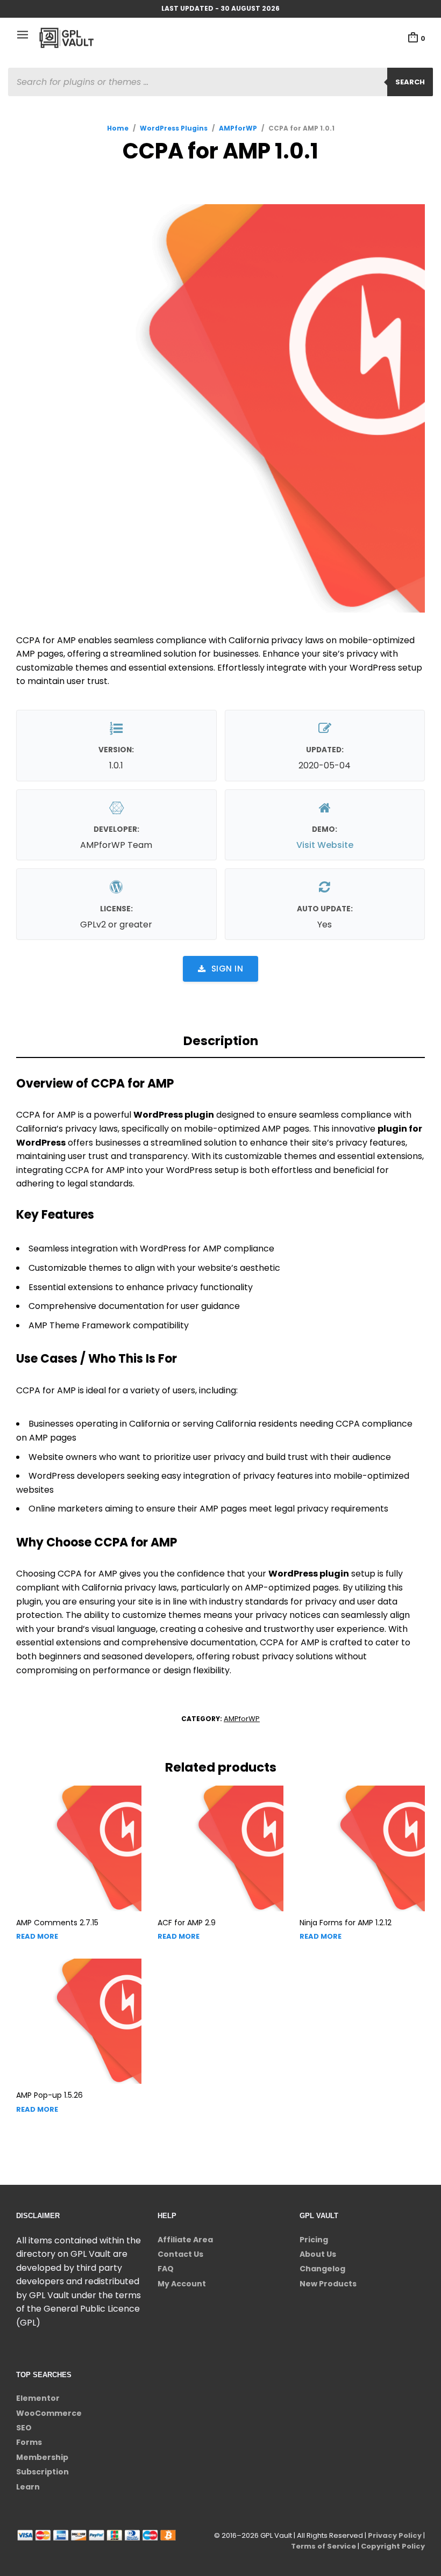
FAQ (166, 2269)
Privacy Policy (395, 2535)
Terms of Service (323, 2546)
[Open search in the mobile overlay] (220, 82)
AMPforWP (238, 128)
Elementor (38, 2398)
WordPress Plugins (174, 128)
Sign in (227, 969)
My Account (182, 2284)
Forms (29, 2442)
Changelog (322, 2269)
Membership (42, 2457)
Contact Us (180, 2254)
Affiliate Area (185, 2240)
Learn (28, 2487)
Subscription (42, 2472)
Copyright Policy (393, 2546)
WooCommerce (49, 2413)
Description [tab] (221, 1041)
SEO (24, 2428)
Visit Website (325, 845)
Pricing (314, 2240)
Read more (37, 1936)
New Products (328, 2284)
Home (118, 128)
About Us (318, 2254)
